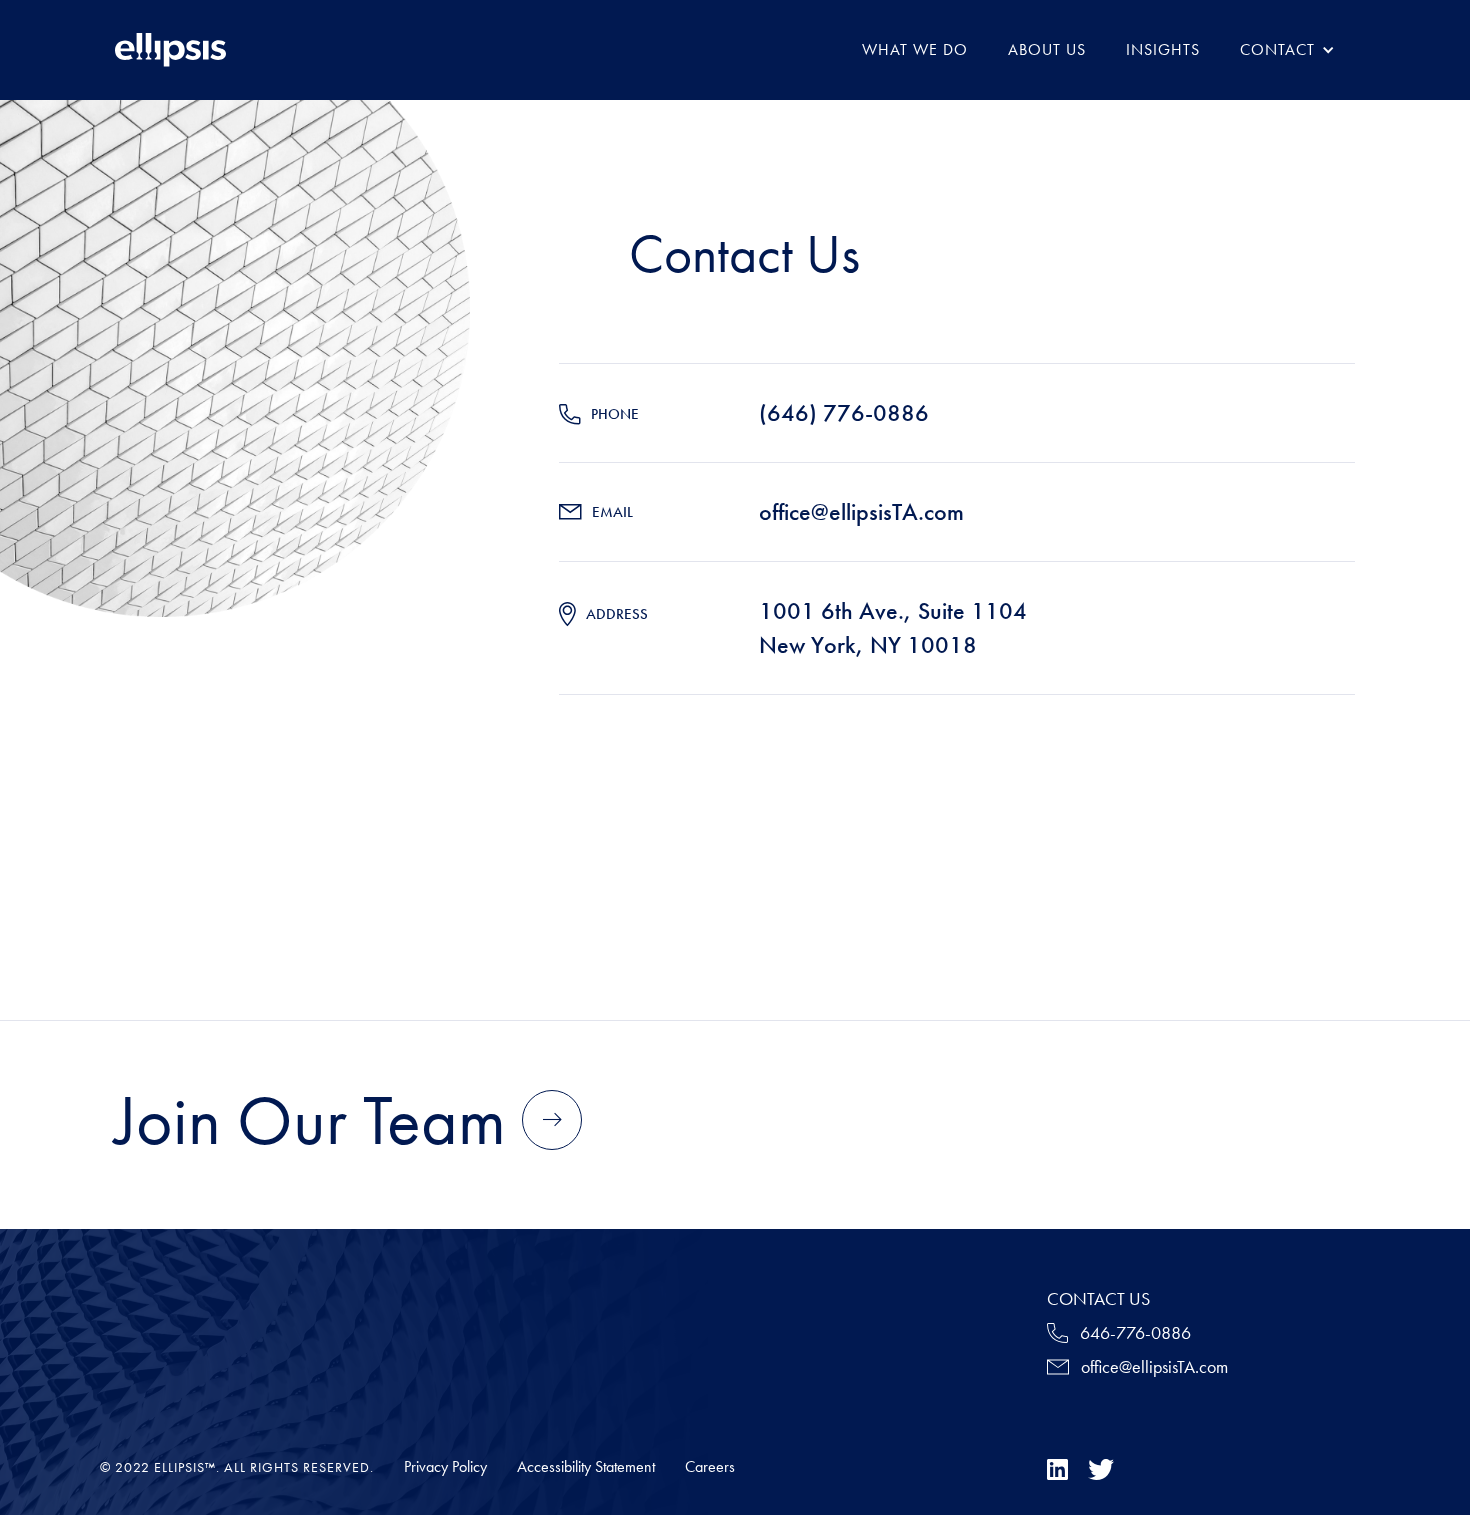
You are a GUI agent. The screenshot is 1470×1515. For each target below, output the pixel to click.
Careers (710, 1467)
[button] (1287, 50)
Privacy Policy (445, 1467)
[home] (170, 50)
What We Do (915, 49)
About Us (1047, 49)
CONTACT (1277, 49)
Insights (1163, 49)
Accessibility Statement (586, 1467)
